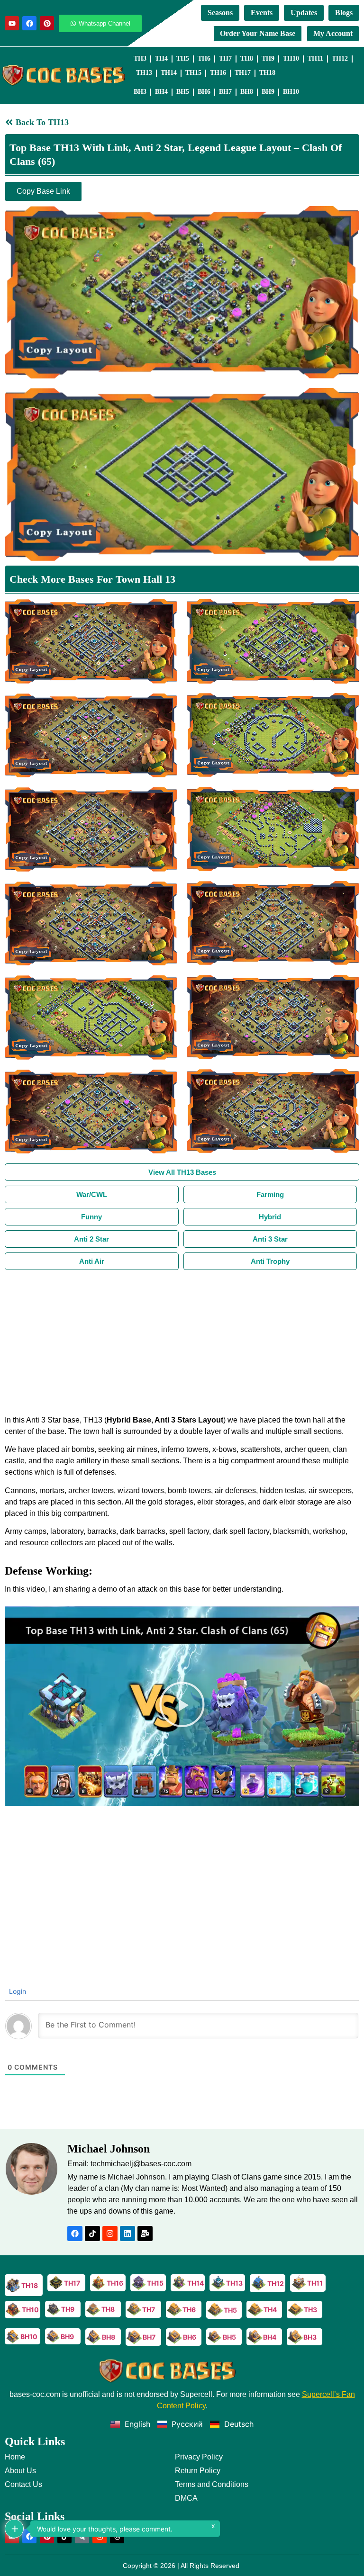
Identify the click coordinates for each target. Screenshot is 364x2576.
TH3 (140, 59)
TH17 (243, 73)
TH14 (169, 73)
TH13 (144, 73)
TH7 (225, 59)
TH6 (204, 59)
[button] (182, 1706)
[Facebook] (29, 23)
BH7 (225, 92)
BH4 (161, 92)
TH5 (183, 59)
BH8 (247, 92)
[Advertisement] (182, 1341)
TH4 (161, 59)
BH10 (291, 92)
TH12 (340, 59)
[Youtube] (12, 23)
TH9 (268, 59)
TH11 (315, 59)
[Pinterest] (47, 23)
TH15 (193, 73)
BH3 (140, 92)
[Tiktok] (92, 2234)
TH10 (291, 59)
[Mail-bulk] (145, 2234)
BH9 (268, 92)
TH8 (247, 59)
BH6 (204, 92)
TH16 (218, 73)
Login (17, 1991)
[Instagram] (110, 2234)
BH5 (183, 92)
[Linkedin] (127, 2234)
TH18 (267, 73)
